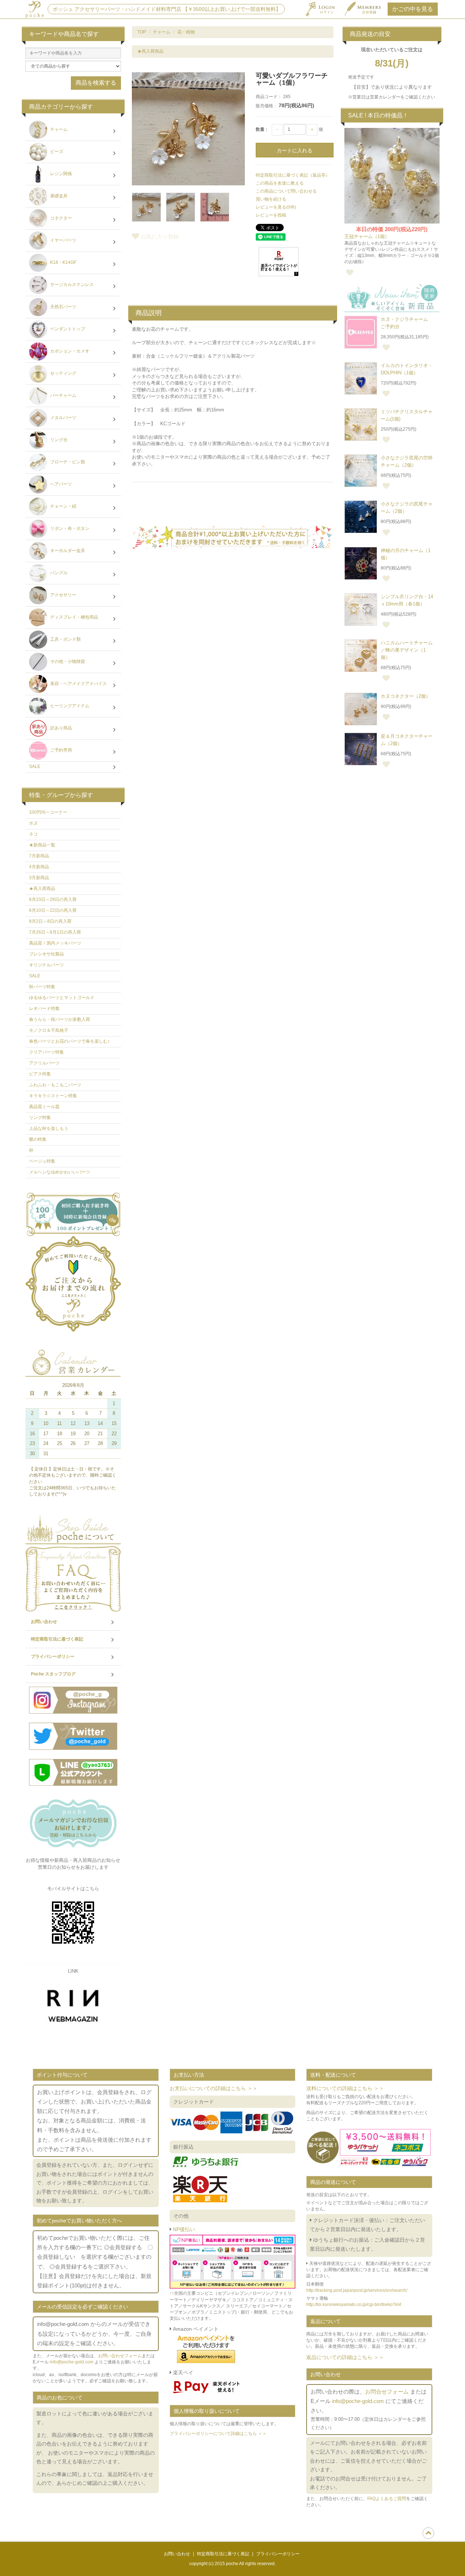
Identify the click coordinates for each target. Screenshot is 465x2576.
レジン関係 (60, 174)
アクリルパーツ (44, 1063)
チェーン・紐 (63, 507)
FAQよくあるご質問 (387, 2499)
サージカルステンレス (71, 285)
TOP (142, 32)
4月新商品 (39, 867)
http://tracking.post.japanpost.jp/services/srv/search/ (357, 2290)
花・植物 (186, 32)
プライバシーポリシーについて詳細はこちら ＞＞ (218, 2434)
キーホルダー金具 (67, 551)
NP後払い (183, 2229)
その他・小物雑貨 (67, 662)
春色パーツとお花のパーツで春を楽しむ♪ (69, 1041)
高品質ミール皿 (44, 1107)
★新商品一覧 (42, 845)
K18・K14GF (63, 263)
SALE (35, 766)
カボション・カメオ (69, 351)
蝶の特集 (38, 1139)
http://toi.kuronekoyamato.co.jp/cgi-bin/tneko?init (354, 2305)
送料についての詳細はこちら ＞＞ (345, 2088)
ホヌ (33, 823)
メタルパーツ (63, 418)
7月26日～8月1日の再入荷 (55, 932)
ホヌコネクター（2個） (406, 696)
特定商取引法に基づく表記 (57, 1639)
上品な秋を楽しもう (49, 1128)
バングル (58, 573)
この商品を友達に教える (280, 183)
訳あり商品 (60, 728)
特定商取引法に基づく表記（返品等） (293, 175)
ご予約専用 (60, 750)
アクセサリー (63, 595)
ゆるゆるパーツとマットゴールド (62, 998)
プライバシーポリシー (53, 1657)
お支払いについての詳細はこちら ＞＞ (214, 2088)
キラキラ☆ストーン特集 (53, 1096)
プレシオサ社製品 (46, 954)
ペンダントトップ (67, 329)
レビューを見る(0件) (276, 207)
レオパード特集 (44, 1009)
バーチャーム (63, 396)
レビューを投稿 (271, 215)
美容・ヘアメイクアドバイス (78, 684)
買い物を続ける (271, 199)
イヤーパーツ (63, 241)
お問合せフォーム (387, 2392)
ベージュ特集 (42, 1161)
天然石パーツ (63, 307)
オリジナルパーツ (46, 965)
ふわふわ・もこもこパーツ (55, 1085)
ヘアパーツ (60, 484)
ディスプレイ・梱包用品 (74, 617)
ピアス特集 (40, 1074)
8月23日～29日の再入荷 (53, 899)
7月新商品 (39, 856)
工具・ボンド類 (65, 640)
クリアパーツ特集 (46, 1052)
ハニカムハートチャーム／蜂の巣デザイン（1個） (407, 650)
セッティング (63, 374)
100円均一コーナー (48, 812)
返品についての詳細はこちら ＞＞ (345, 2357)
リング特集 (40, 1118)
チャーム (162, 32)
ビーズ (56, 152)
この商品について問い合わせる (286, 191)
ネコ (33, 834)
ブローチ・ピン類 (67, 462)
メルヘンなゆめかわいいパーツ (60, 1172)
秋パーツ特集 (42, 987)
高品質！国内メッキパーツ (55, 943)
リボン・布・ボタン (69, 529)
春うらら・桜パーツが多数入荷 (60, 1019)
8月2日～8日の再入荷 (50, 921)
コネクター (60, 218)
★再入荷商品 (150, 51)
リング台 (58, 440)
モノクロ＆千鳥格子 (49, 1030)
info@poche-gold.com (72, 2362)
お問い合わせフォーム (120, 2356)
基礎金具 (58, 196)
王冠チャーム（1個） (367, 236)
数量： (262, 129)
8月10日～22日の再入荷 (53, 910)
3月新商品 (39, 878)
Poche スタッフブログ (53, 1674)
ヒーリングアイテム (69, 706)
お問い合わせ (44, 1622)
